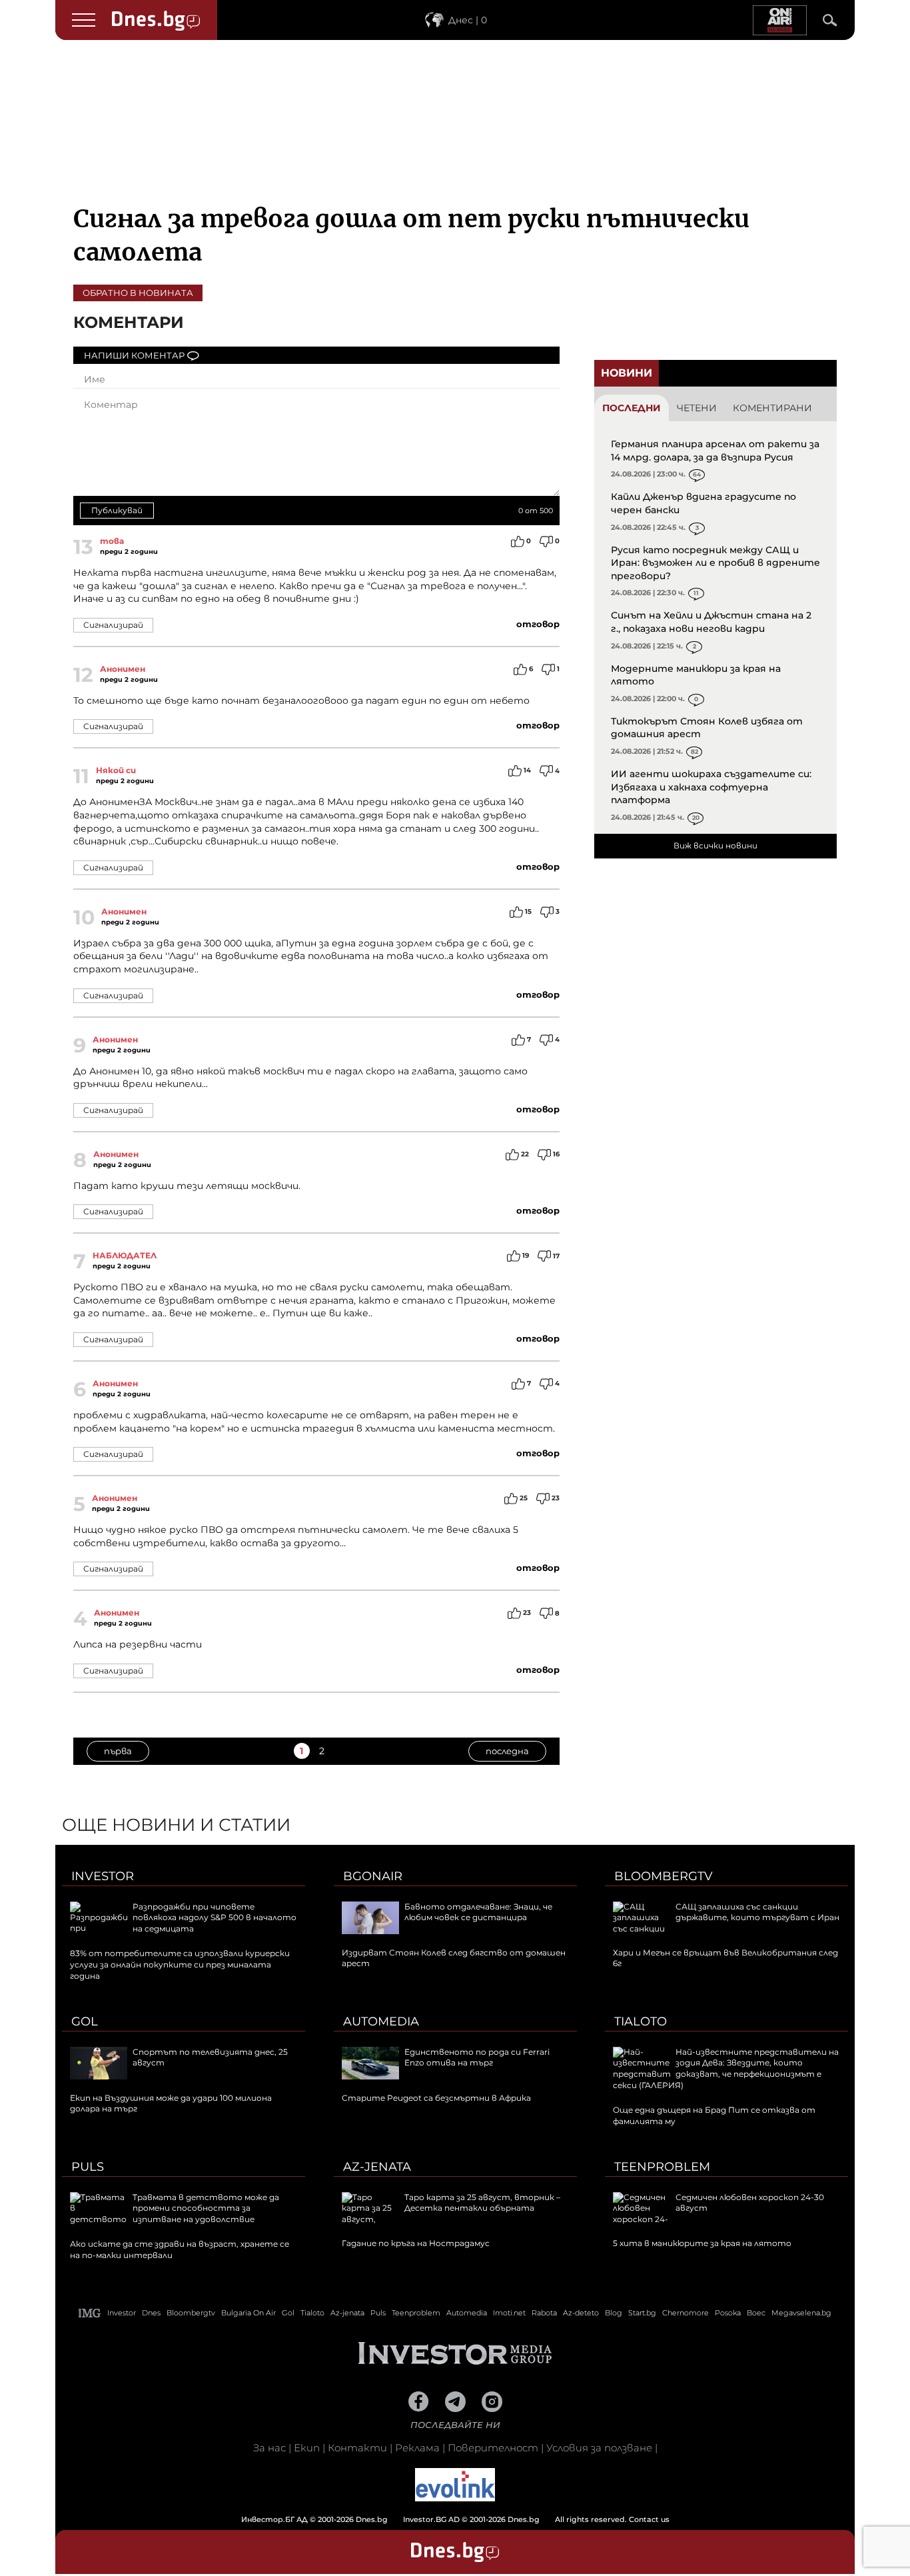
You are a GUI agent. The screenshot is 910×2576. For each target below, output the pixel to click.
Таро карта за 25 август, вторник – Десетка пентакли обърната (482, 2203)
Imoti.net (509, 2313)
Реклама (417, 2448)
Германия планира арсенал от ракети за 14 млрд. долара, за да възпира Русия (715, 451)
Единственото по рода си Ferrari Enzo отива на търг (477, 2057)
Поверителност (493, 2448)
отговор (538, 624)
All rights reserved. (435, 2519)
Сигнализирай (113, 625)
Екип (307, 2448)
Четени (697, 408)
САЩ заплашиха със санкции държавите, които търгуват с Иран (757, 1912)
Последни (632, 408)
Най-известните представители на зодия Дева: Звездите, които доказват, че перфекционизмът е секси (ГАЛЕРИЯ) (726, 2068)
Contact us (649, 2519)
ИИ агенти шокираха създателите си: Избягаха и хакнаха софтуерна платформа (711, 787)
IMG (90, 2313)
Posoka (728, 2313)
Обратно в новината (138, 293)
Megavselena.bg (801, 2313)
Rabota (544, 2313)
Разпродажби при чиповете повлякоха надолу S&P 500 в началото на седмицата (215, 1918)
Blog (614, 2313)
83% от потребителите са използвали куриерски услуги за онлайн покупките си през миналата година (180, 1964)
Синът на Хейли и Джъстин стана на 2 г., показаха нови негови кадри (711, 622)
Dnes (151, 2313)
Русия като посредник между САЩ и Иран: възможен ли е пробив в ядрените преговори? (715, 563)
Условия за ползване (599, 2448)
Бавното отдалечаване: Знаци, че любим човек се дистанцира (478, 1912)
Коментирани (772, 408)
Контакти (357, 2448)
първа (118, 1751)
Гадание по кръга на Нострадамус (416, 2243)
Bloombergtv (664, 1876)
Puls (88, 2167)
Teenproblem (662, 2167)
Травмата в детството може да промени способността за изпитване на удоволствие (206, 2208)
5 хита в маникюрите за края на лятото (702, 2243)
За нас (269, 2448)
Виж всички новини (715, 845)
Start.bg (642, 2313)
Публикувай (117, 510)
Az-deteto (581, 2313)
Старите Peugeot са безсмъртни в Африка (436, 2098)
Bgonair (373, 1876)
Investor (103, 1876)
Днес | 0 (468, 20)
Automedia (381, 2021)
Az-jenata (377, 2167)
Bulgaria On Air (248, 2313)
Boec (756, 2313)
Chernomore (685, 2313)
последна (507, 1751)
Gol (85, 2021)
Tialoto (641, 2021)
